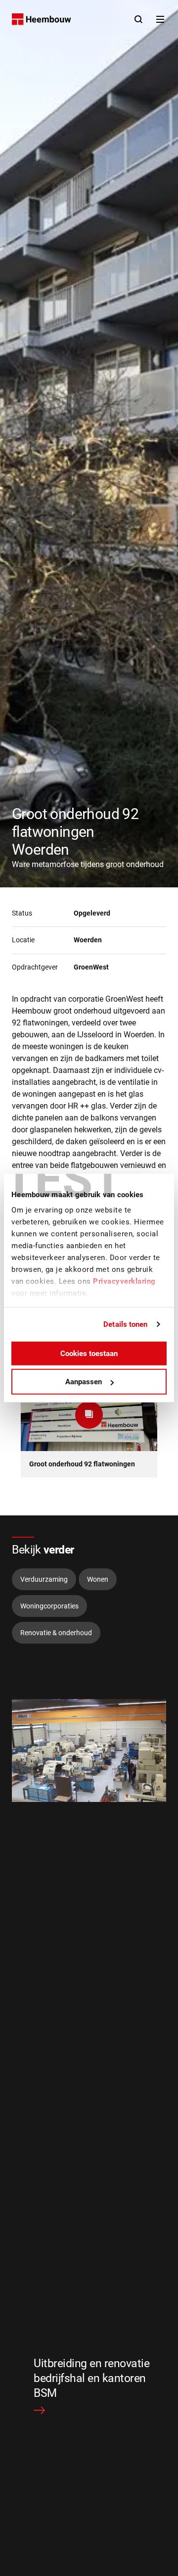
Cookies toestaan (89, 1353)
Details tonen (125, 1324)
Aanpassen (84, 1382)
